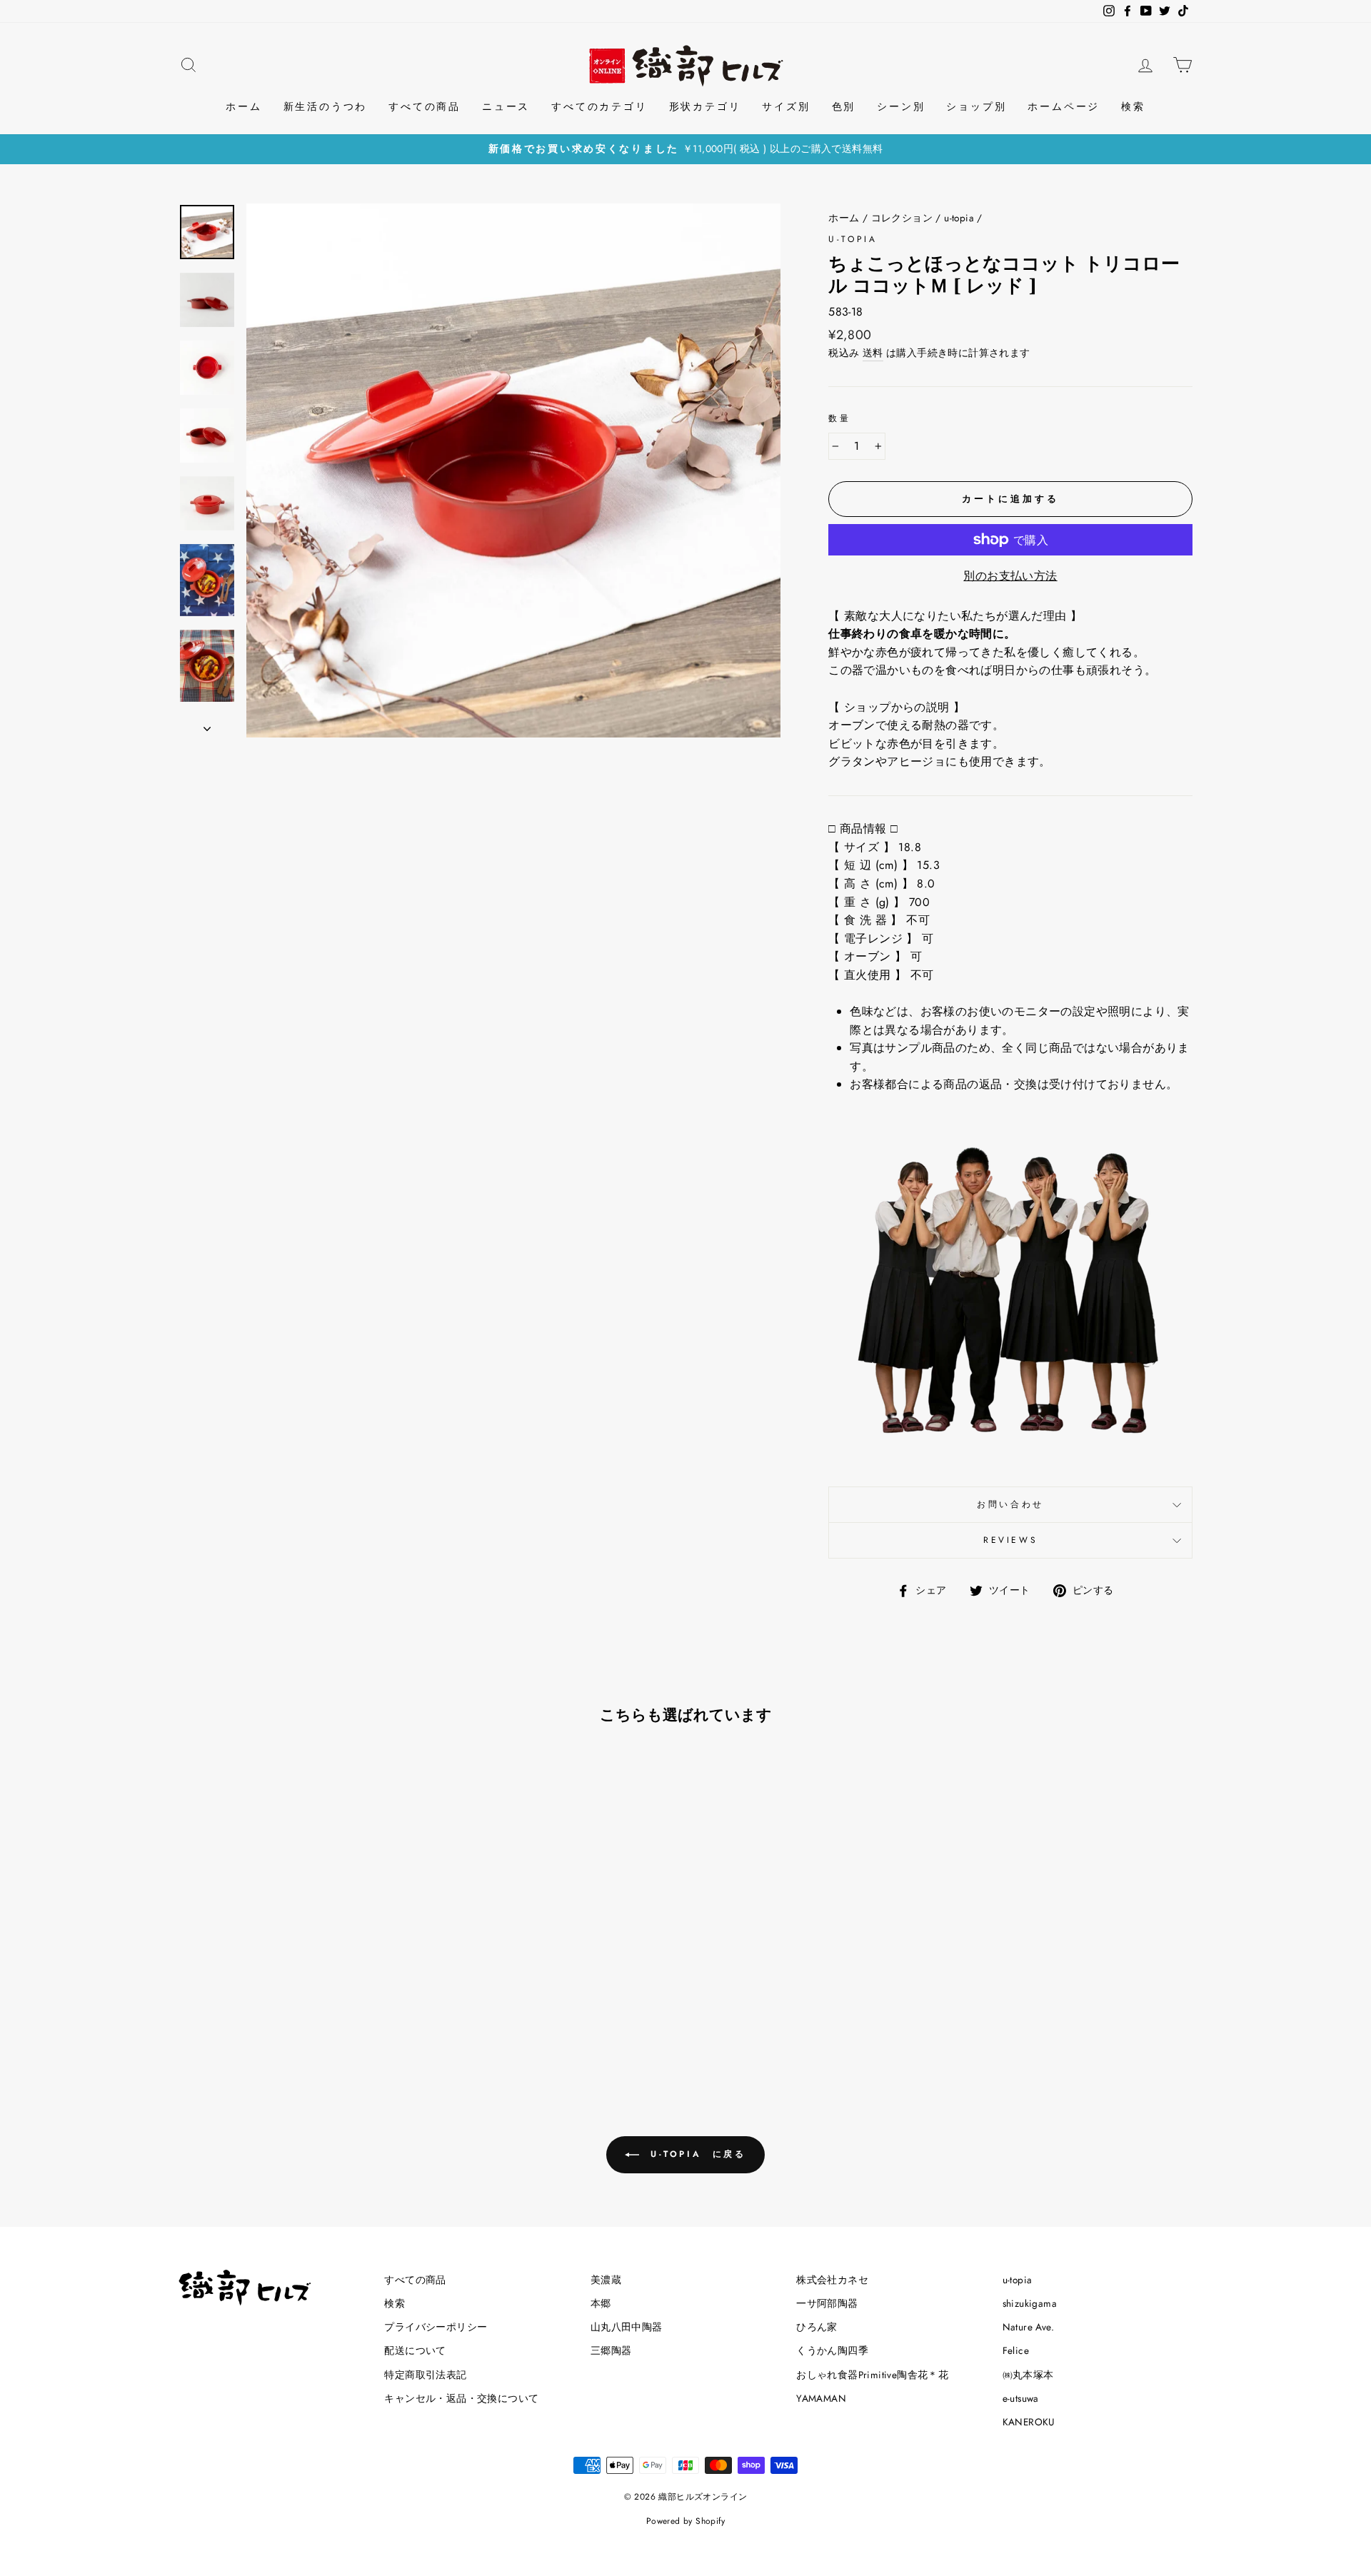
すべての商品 (425, 106)
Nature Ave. (1028, 2327)
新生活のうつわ (326, 106)
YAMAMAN (821, 2398)
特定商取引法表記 (425, 2375)
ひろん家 (817, 2327)
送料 (873, 353)
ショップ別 (976, 106)
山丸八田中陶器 (627, 2327)
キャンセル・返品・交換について (461, 2398)
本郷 (601, 2303)
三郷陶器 (611, 2350)
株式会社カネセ (832, 2280)
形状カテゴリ (705, 106)
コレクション (902, 218)
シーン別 (901, 106)
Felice (1016, 2350)
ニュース (506, 106)
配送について (415, 2350)
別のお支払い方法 (1010, 576)
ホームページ (1064, 106)
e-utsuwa (1021, 2398)
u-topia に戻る (695, 2154)
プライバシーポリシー (436, 2327)
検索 (1133, 106)
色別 (844, 106)
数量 (839, 418)
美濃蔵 (606, 2280)
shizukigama (1030, 2303)
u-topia (959, 218)
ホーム (243, 106)
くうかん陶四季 (832, 2350)
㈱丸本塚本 (1028, 2375)
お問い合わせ (1010, 1504)
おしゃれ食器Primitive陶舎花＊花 (872, 2375)
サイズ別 (786, 106)
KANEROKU (1029, 2422)
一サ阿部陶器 (827, 2303)
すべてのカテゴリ (599, 106)
